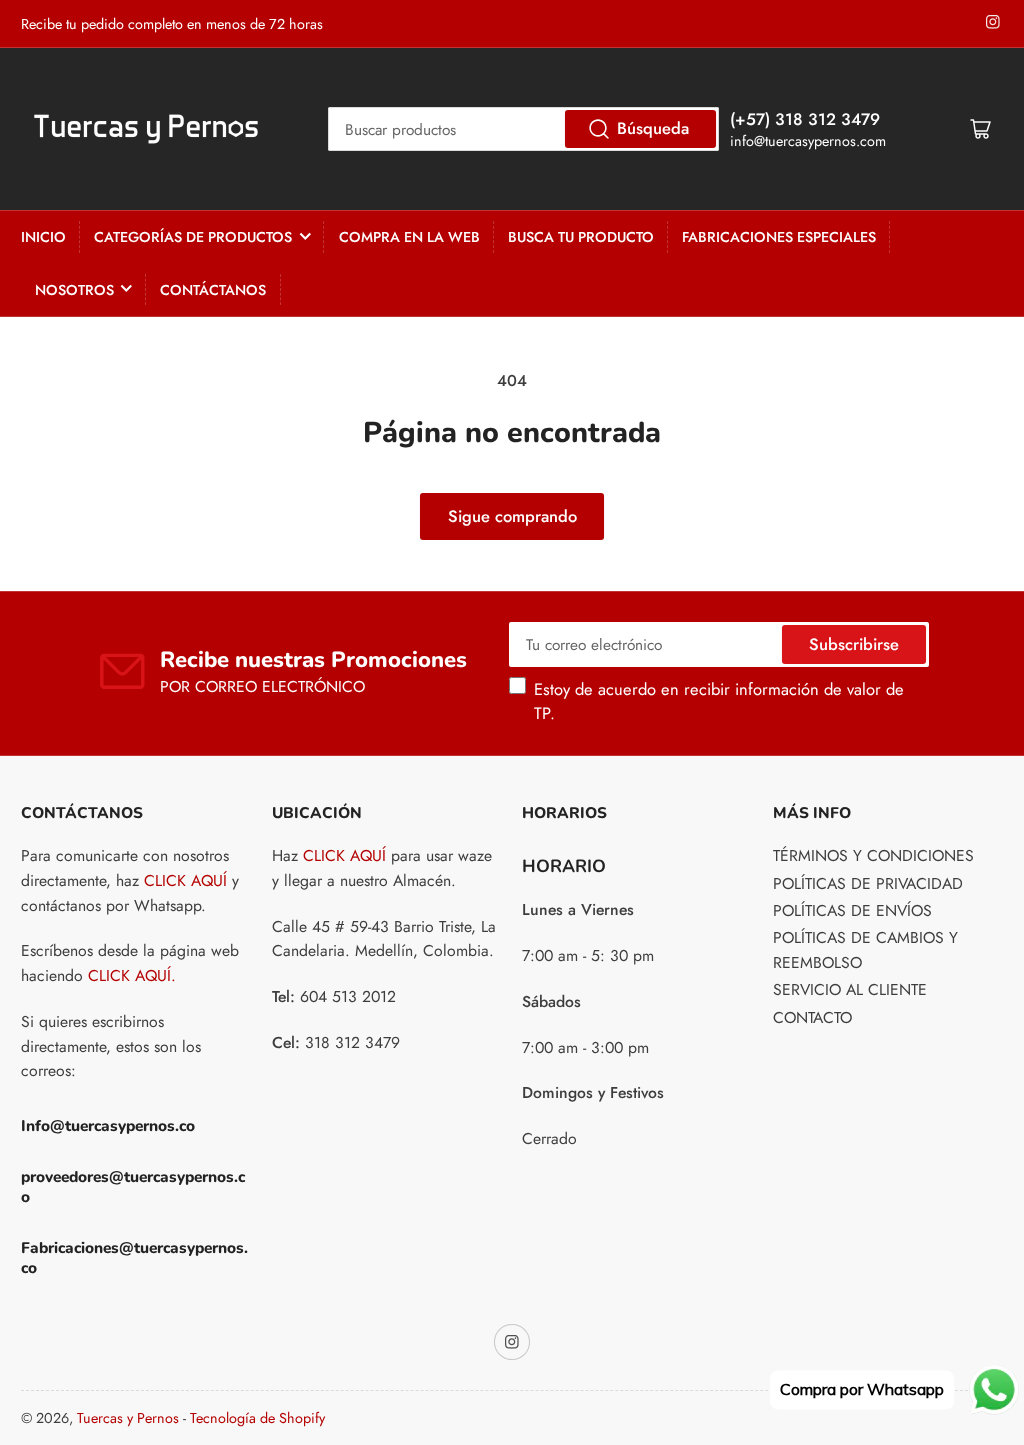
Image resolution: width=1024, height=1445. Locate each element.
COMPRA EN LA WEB (409, 237)
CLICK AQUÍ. (132, 975)
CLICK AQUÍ (185, 880)
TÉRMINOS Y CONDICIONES (873, 855)
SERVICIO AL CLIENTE (850, 989)
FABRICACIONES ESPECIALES (779, 237)
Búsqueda (653, 128)
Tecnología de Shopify (257, 1418)
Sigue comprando (512, 516)
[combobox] (523, 129)
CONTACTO (812, 1017)
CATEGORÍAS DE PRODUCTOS (193, 237)
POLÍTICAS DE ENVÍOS (852, 910)
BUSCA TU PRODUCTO (581, 237)
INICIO (43, 237)
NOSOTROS (74, 290)
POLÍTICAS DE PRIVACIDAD (868, 883)
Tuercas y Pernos (128, 1418)
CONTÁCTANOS (213, 290)
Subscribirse (854, 644)
